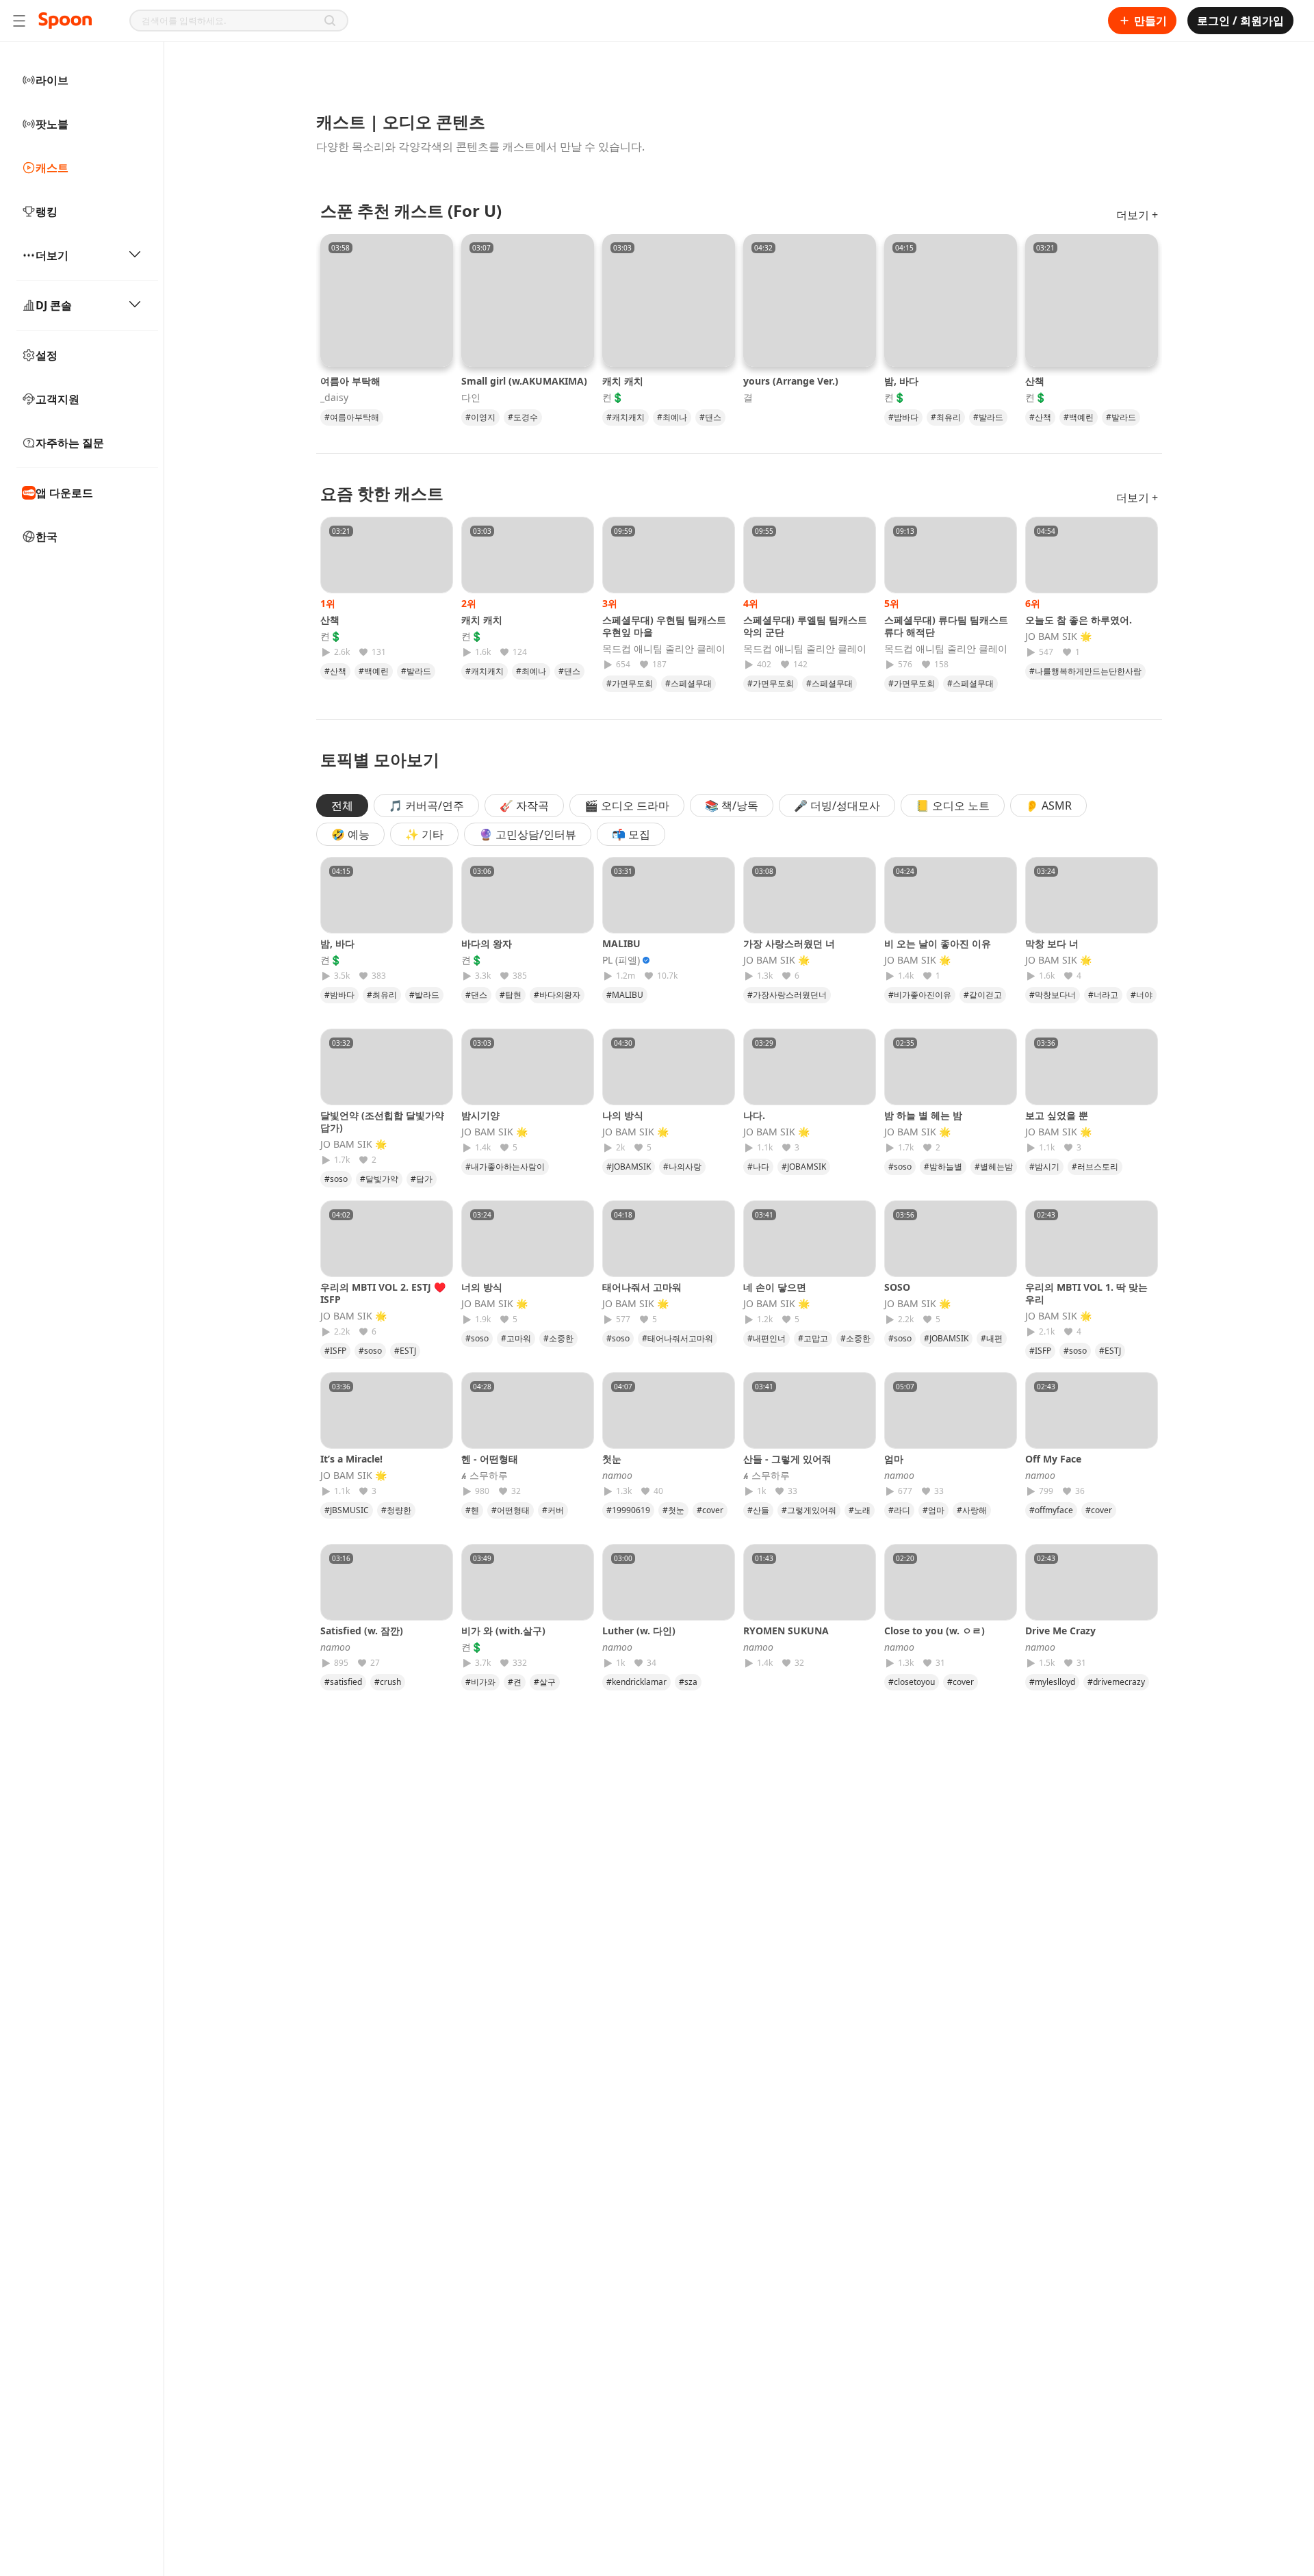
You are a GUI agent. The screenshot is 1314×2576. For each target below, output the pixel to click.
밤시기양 (480, 1115)
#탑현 (511, 995)
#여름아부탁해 (352, 417)
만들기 (1150, 21)
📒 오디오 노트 (953, 806)
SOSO (897, 1287)
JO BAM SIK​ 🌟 (1058, 636)
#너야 (1142, 995)
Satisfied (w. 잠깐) (362, 1631)
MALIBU (621, 943)
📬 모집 (631, 834)
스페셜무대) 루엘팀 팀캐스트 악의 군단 (805, 626)
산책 (1035, 381)
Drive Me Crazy (1060, 1631)
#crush (388, 1682)
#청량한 (396, 1510)
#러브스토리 (1095, 1167)
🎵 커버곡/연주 (426, 806)
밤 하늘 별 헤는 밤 (923, 1115)
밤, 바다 (901, 381)
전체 (342, 806)
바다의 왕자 (487, 943)
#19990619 (628, 1510)
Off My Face (1053, 1459)
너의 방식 (482, 1287)
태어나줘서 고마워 (642, 1287)
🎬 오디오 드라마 (627, 806)
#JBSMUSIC (347, 1510)
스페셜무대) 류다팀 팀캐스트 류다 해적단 (946, 626)
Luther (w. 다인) (639, 1631)
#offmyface (1051, 1510)
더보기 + (1137, 215)
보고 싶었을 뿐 (1057, 1115)
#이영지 (480, 417)
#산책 (1040, 417)
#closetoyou (912, 1682)
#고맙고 (813, 1338)
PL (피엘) (621, 960)
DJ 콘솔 (54, 305)
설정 (47, 355)
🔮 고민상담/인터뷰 (528, 834)
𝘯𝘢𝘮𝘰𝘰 (617, 1476)
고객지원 (57, 399)
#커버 (553, 1510)
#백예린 (1079, 417)
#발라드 (988, 417)
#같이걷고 (983, 995)
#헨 (472, 1510)
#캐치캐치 (626, 417)
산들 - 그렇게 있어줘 (787, 1459)
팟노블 (52, 124)
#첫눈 (673, 1510)
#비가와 (480, 1682)
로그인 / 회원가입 (1240, 21)
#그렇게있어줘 (809, 1510)
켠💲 (613, 398)
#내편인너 (766, 1338)
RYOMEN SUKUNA (786, 1631)
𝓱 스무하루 (485, 1476)
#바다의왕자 (557, 995)
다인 (471, 398)
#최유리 (946, 417)
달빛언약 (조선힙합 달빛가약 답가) (382, 1121)
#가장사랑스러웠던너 (787, 995)
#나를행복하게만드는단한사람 (1085, 671)
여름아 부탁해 (350, 381)
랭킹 (47, 211)
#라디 (899, 1510)
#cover (710, 1510)
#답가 (422, 1179)
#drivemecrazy (1116, 1682)
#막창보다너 (1053, 995)
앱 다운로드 (64, 493)
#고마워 (516, 1338)
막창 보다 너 (1052, 943)
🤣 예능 (350, 834)
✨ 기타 (424, 834)
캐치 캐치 (623, 381)
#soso (336, 1179)
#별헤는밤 (994, 1167)
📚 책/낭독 (732, 806)
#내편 (992, 1338)
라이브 (52, 80)
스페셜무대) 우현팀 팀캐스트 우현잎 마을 (664, 626)
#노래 (860, 1510)
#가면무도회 (630, 683)
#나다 (758, 1167)
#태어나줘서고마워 (678, 1338)
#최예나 (672, 417)
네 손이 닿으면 (775, 1287)
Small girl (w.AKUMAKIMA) (524, 381)
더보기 (52, 255)
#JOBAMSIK (629, 1167)
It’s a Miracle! (351, 1459)
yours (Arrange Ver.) (791, 381)
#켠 (515, 1682)
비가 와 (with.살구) (503, 1631)
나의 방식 (623, 1115)
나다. (754, 1115)
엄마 (899, 1459)
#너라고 (1103, 995)
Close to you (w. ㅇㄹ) (935, 1631)
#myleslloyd (1052, 1682)
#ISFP (335, 1351)
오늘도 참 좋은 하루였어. (1079, 620)
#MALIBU (625, 995)
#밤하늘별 (943, 1167)
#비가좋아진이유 (920, 995)
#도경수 (523, 417)
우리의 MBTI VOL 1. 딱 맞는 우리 (1086, 1293)
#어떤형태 (511, 1510)
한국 (47, 537)
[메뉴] (19, 21)
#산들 (758, 1510)
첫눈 (617, 1459)
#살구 (545, 1682)
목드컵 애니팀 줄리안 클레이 (664, 649)
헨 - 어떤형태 (490, 1459)
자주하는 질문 (70, 443)
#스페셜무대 (688, 683)
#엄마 (933, 1510)
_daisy (334, 398)
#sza (688, 1682)
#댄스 (710, 417)
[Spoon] (65, 21)
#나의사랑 (682, 1167)
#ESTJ (405, 1351)
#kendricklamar (636, 1682)
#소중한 (558, 1338)
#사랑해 (972, 1510)
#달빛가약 (379, 1179)
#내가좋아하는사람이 (505, 1167)
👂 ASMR (1048, 806)
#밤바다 (903, 417)
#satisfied (343, 1682)
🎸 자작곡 (524, 806)
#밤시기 (1044, 1167)
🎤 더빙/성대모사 (837, 806)
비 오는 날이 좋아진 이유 (938, 943)
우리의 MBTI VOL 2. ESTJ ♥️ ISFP (383, 1293)
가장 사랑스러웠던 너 (789, 943)
